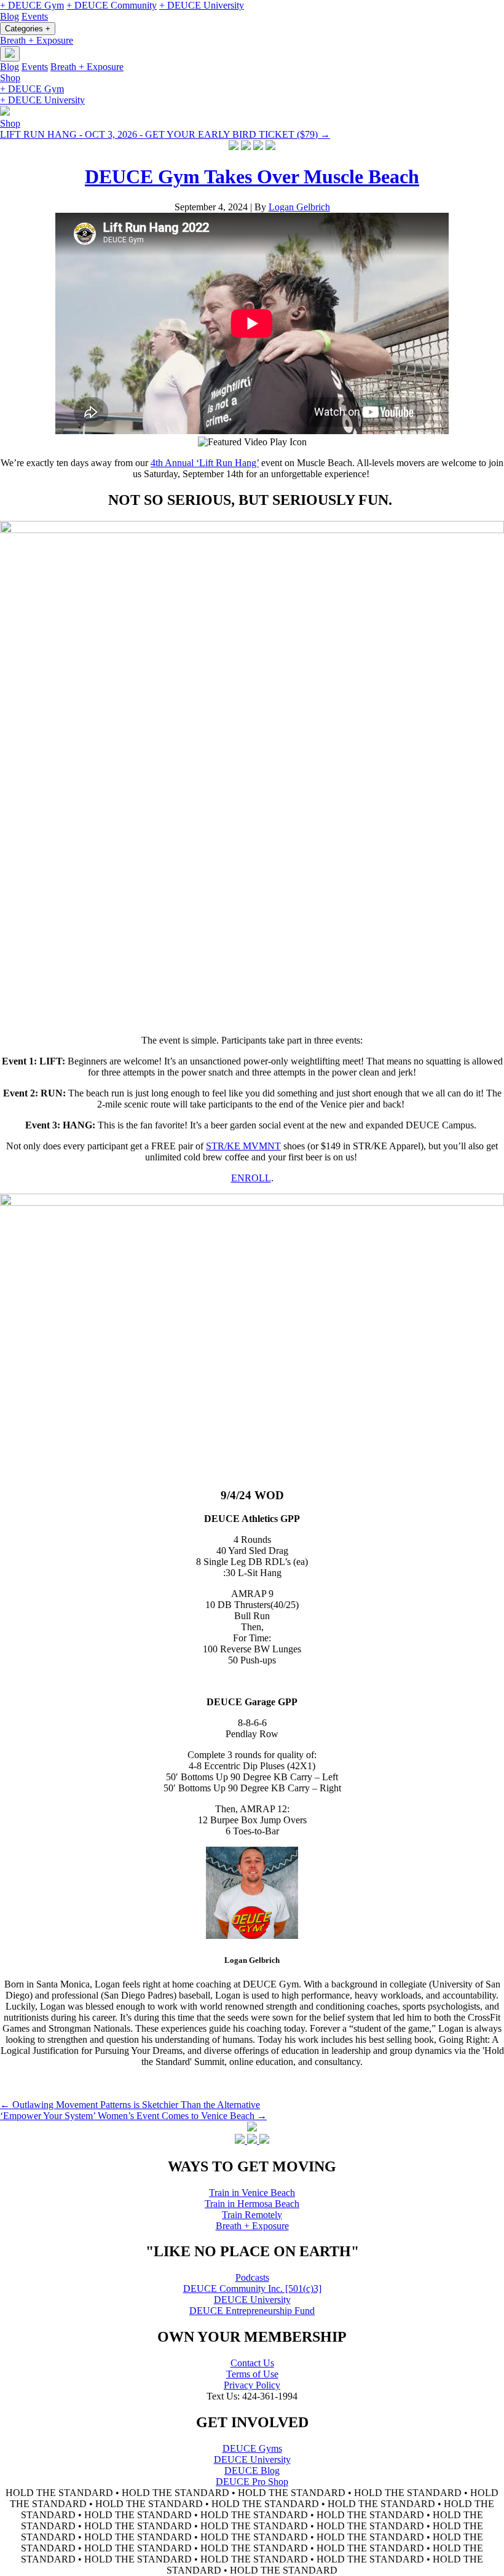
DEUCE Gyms (252, 2448)
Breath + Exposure (37, 40)
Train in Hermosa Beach (252, 2204)
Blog (10, 16)
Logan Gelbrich (299, 207)
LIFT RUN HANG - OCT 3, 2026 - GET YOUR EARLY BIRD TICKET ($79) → (165, 134)
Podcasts (252, 2277)
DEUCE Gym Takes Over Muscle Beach (252, 176)
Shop (10, 78)
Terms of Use (252, 2374)
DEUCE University (252, 2300)
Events (35, 16)
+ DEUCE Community (112, 5)
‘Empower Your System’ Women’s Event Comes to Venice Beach (133, 2116)
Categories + (28, 29)
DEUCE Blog (252, 2471)
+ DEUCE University (202, 5)
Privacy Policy (252, 2385)
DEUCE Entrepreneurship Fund (252, 2311)
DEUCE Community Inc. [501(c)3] (252, 2289)
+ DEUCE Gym (32, 5)
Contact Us (252, 2363)
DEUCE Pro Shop (252, 2482)
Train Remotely (252, 2215)
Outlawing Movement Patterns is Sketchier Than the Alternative (130, 2105)
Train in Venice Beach (252, 2193)
